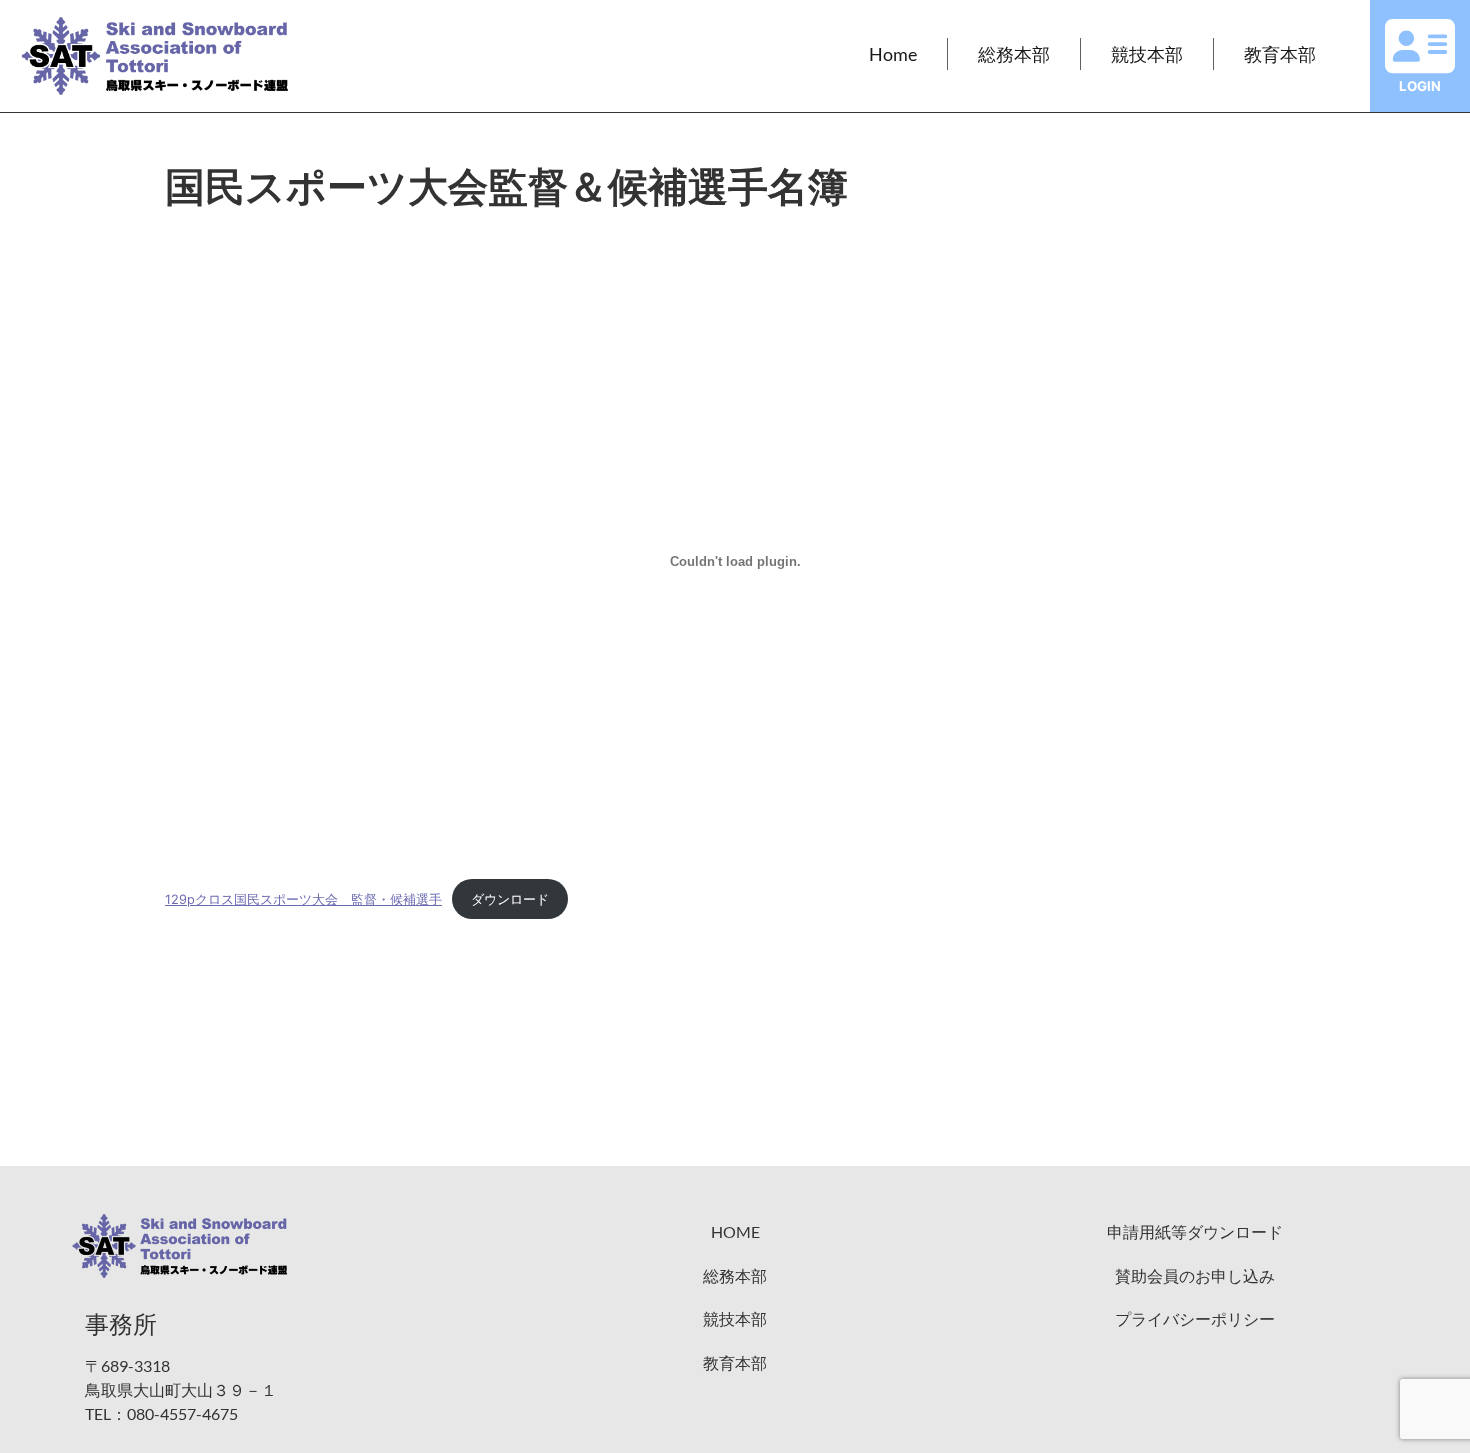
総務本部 (1014, 54)
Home (893, 54)
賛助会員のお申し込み (1195, 1275)
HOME (735, 1231)
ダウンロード (510, 899)
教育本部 (1280, 54)
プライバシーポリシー (1195, 1318)
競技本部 (1147, 54)
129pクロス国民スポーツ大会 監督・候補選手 (303, 899)
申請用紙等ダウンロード (1195, 1231)
